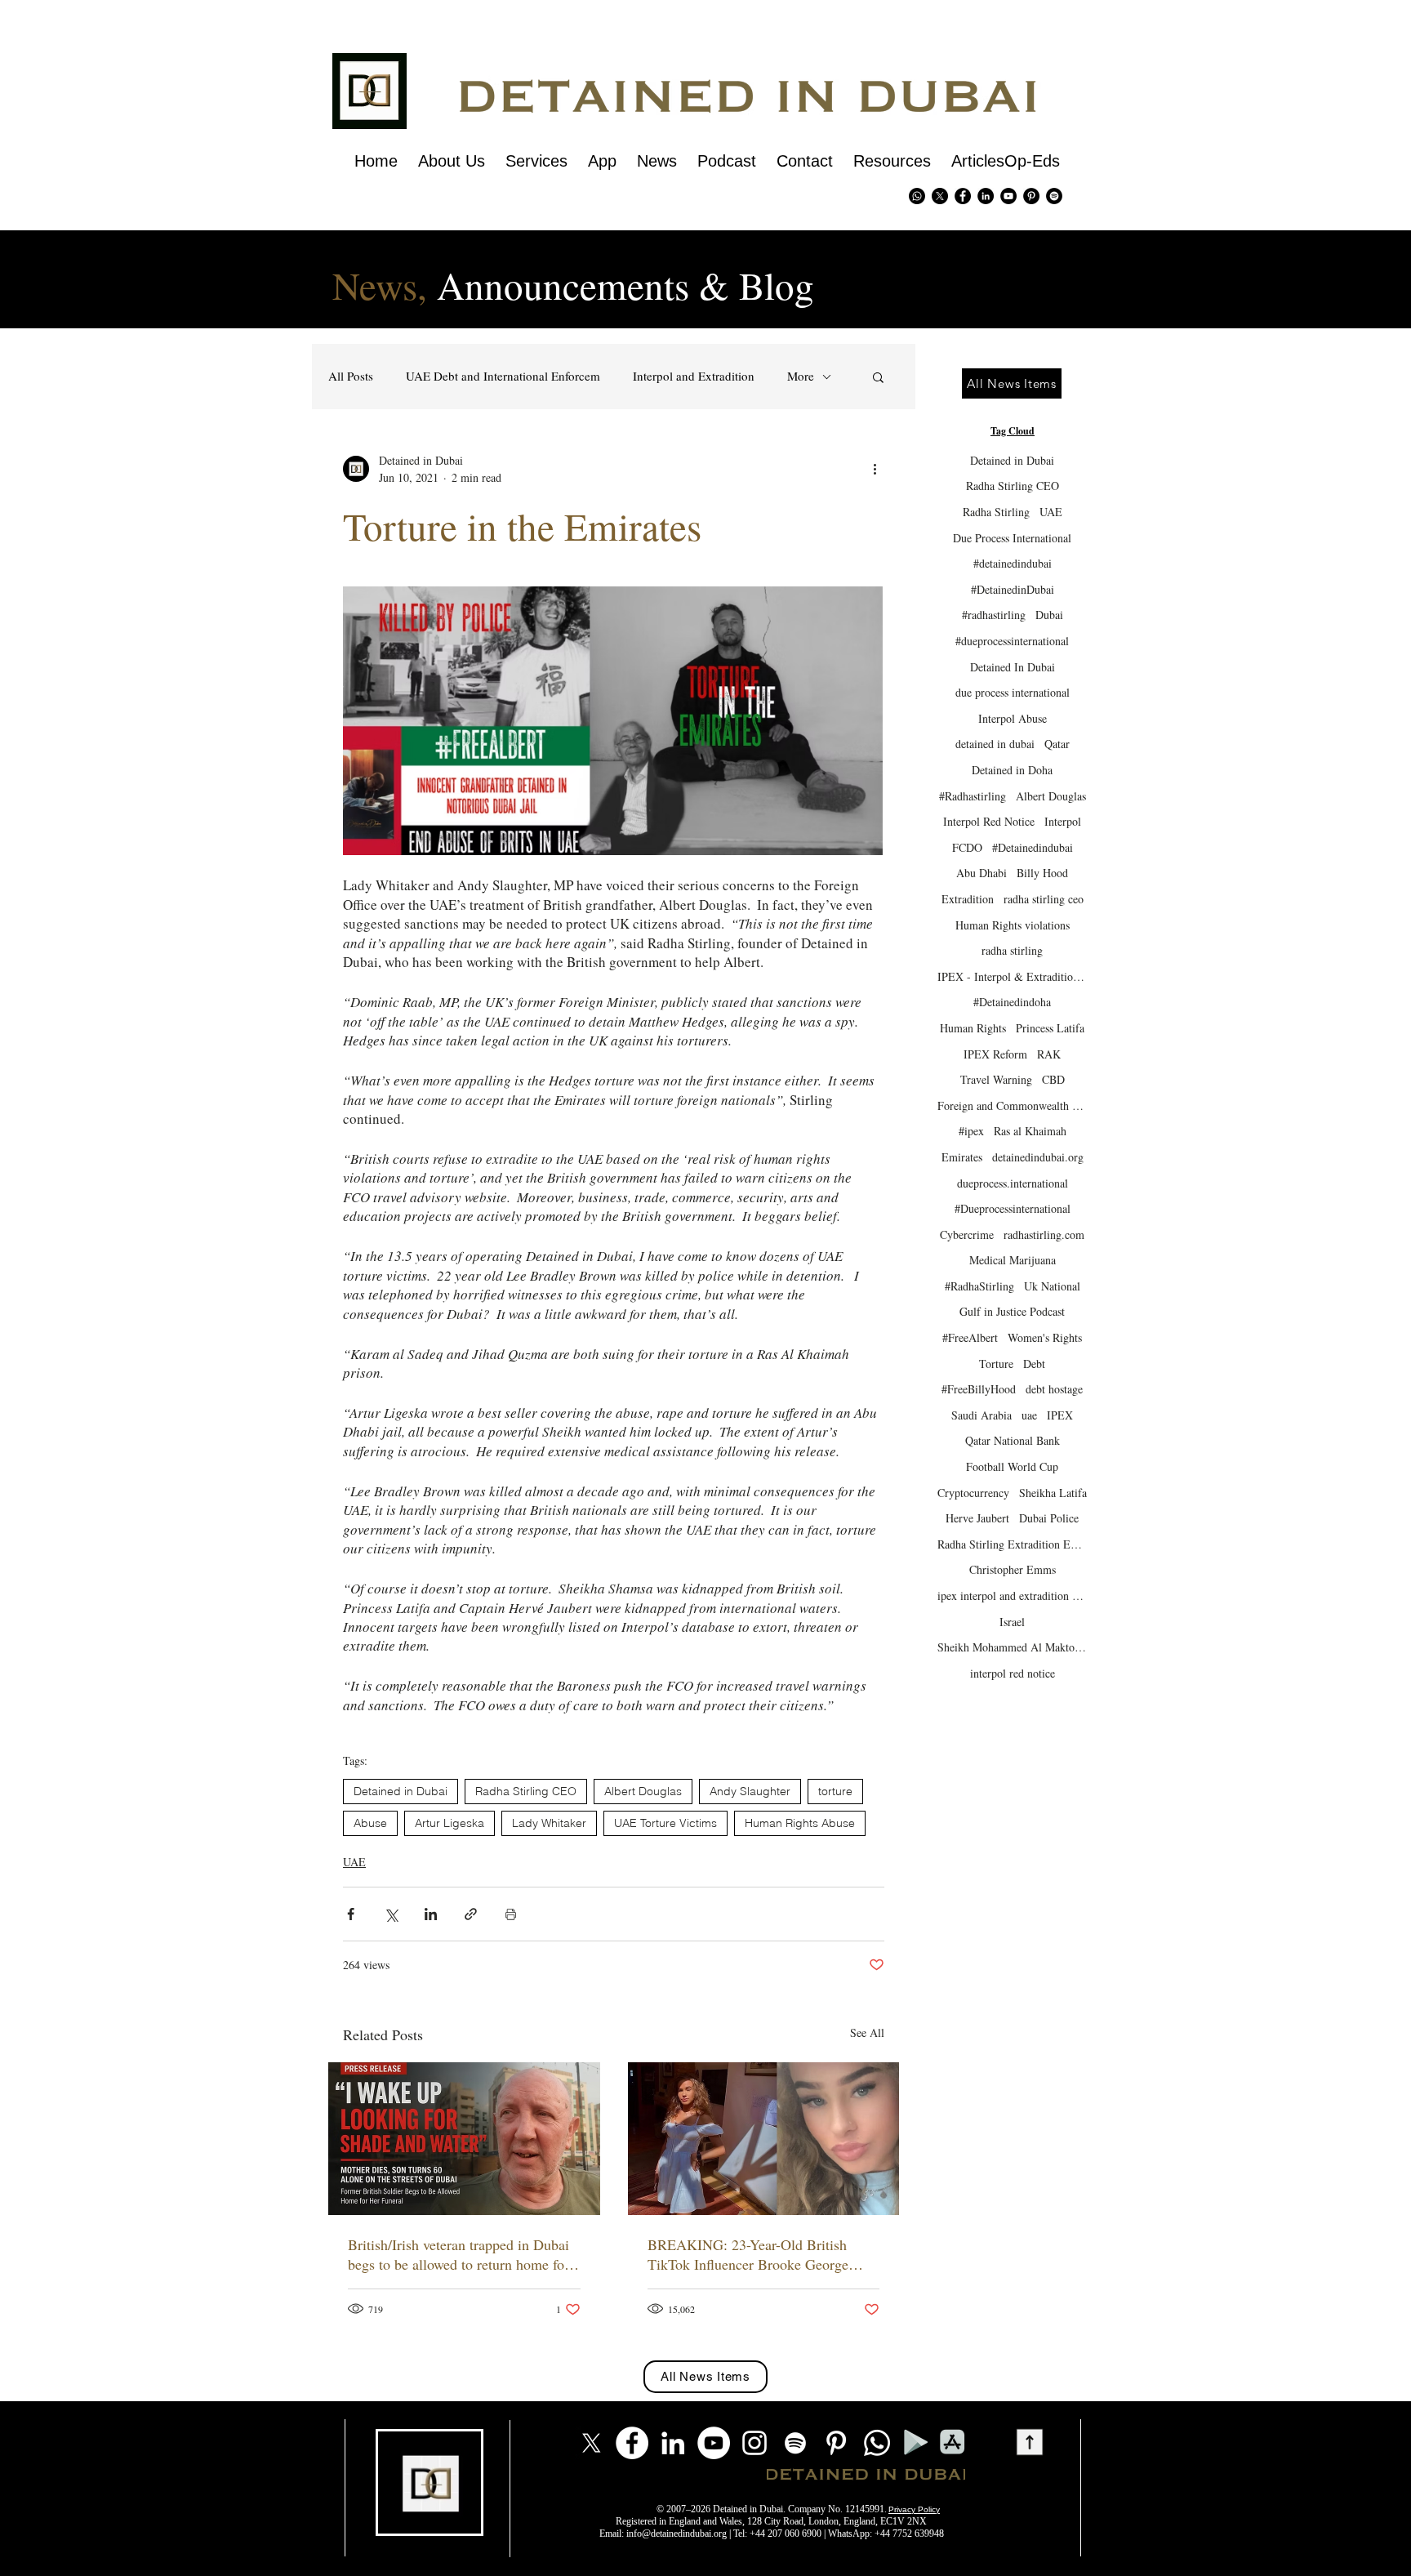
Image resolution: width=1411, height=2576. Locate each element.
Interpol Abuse (1013, 718)
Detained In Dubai (1013, 667)
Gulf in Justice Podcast (1012, 1311)
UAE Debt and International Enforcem (503, 376)
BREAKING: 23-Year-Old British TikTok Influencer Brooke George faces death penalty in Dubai (748, 2254)
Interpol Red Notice (989, 821)
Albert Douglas (643, 1791)
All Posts (351, 376)
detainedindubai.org (1038, 1157)
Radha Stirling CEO (526, 1791)
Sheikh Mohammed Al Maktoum (1012, 1647)
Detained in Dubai (401, 1791)
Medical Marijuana (1013, 1260)
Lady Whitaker (549, 1823)
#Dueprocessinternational (1013, 1208)
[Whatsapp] (917, 196)
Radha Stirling (996, 512)
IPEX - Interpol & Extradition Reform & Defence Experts (1012, 976)
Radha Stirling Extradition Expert (1012, 1544)
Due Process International (1012, 538)
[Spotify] (1054, 196)
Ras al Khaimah (1030, 1131)
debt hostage (1054, 1389)
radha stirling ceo (1044, 899)
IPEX (1060, 1415)
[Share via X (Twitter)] (391, 1914)
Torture (996, 1364)
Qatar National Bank (1013, 1440)
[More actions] (875, 469)
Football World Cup (1012, 1466)
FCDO (967, 847)
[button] (878, 377)
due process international (1013, 692)
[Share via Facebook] (351, 1914)
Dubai (1049, 615)
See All (867, 2032)
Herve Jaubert (977, 1518)
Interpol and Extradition (694, 376)
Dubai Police (1049, 1518)
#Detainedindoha (1012, 1002)
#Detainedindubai (1033, 847)
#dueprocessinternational (1012, 641)
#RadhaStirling (979, 1286)
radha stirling (1012, 950)
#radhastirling (994, 615)
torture (835, 1791)
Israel (1012, 1622)
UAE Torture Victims (665, 1823)
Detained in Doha (1012, 770)
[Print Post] (511, 1914)
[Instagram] (754, 2443)
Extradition (968, 899)
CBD (1053, 1079)
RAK (1049, 1054)
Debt (1034, 1364)
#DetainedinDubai (1013, 589)
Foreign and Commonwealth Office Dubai (1012, 1105)
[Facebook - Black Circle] (963, 196)
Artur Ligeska (450, 1823)
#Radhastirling (973, 796)
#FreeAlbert (970, 1337)
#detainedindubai (1013, 563)
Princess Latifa (1050, 1028)
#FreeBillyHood (979, 1389)
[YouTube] (714, 2443)
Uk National (1052, 1286)
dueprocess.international (1013, 1183)
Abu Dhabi (981, 873)
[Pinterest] (1031, 196)
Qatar (1057, 744)
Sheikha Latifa (1053, 1493)
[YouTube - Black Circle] (1008, 196)
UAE (354, 1862)
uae (1029, 1415)
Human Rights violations (1013, 925)
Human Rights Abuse (800, 1823)
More (801, 376)
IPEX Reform (995, 1054)
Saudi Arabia (981, 1415)
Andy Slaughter (750, 1791)
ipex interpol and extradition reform (1012, 1596)
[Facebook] (632, 2443)
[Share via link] (471, 1914)
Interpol (1063, 821)
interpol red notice (1013, 1673)
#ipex (971, 1131)
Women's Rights (1045, 1337)
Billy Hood (1042, 873)
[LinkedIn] (673, 2443)
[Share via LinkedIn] (431, 1914)
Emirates (962, 1157)
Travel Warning (996, 1079)
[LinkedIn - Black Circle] (986, 196)
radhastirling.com (1044, 1235)
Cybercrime (967, 1235)
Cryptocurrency (973, 1493)
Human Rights (973, 1028)
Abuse (370, 1823)
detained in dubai (995, 744)
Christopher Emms (1013, 1569)
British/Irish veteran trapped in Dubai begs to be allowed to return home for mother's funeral (458, 2254)
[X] (940, 196)
